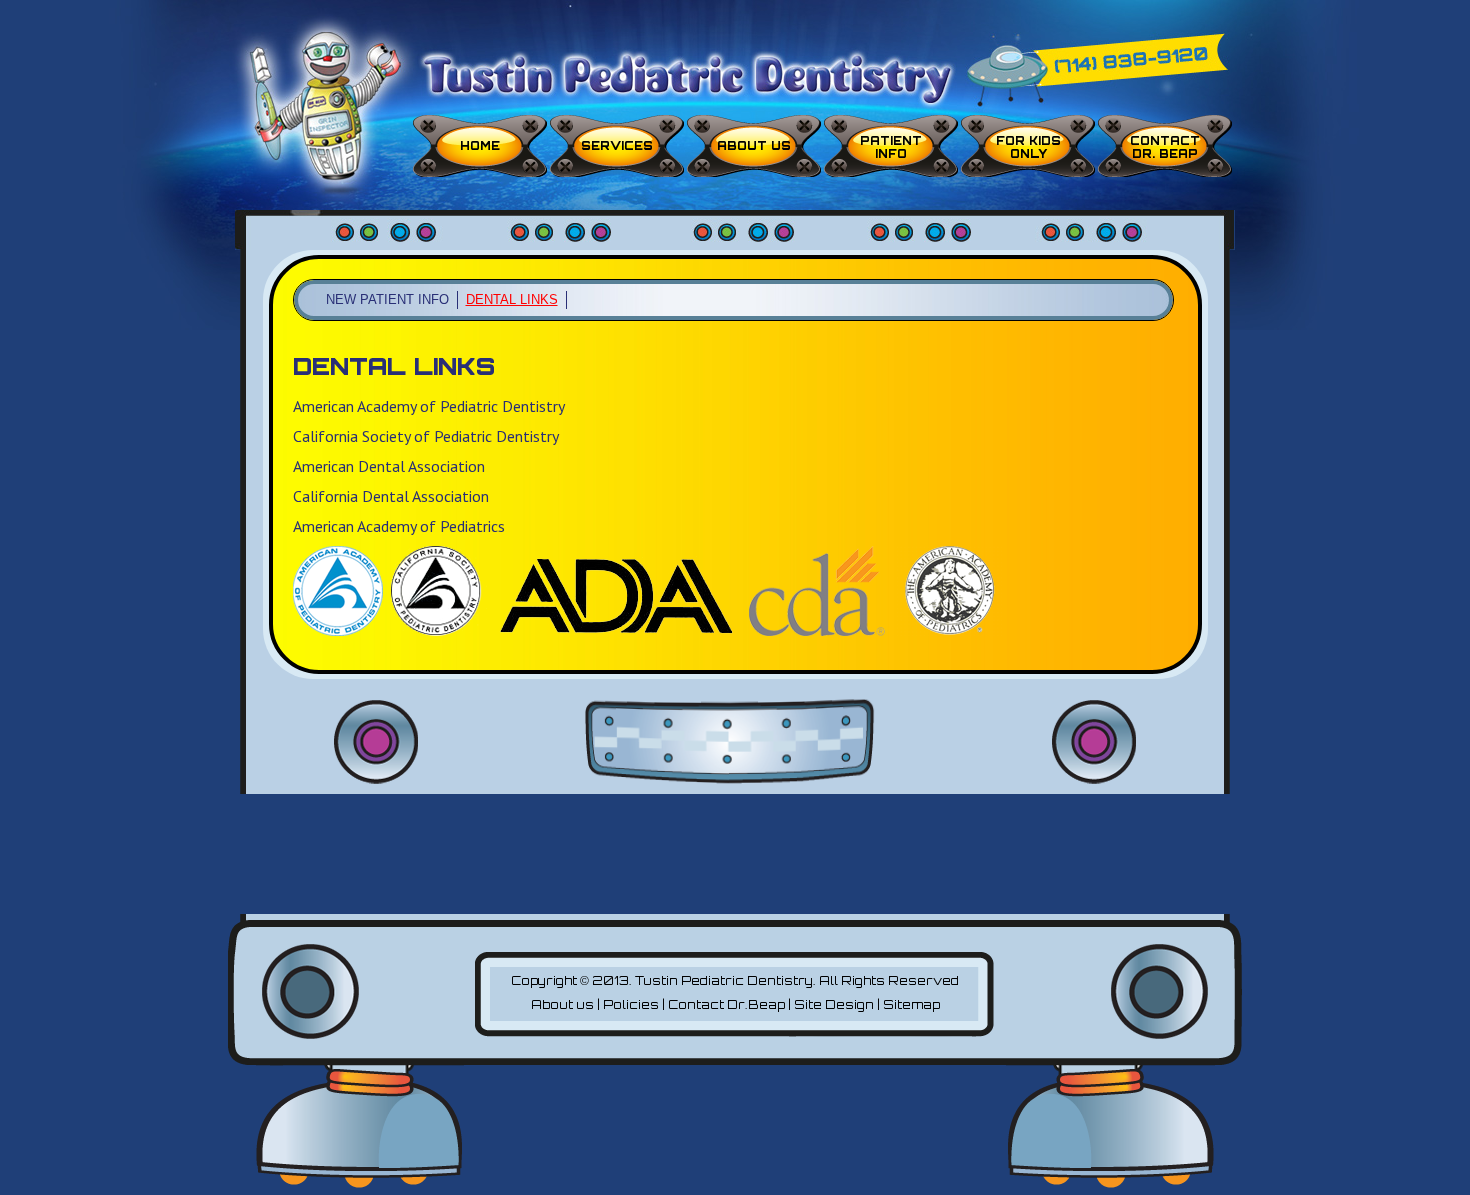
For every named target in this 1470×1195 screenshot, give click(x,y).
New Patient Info (387, 299)
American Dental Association (389, 466)
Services (617, 146)
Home (480, 146)
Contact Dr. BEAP (1165, 147)
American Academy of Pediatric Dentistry (429, 406)
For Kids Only (1028, 147)
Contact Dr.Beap (726, 1004)
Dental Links (512, 299)
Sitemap (911, 1004)
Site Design (834, 1004)
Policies (631, 1004)
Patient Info (891, 147)
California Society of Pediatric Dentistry (426, 436)
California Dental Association (391, 496)
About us (754, 146)
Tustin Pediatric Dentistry (724, 980)
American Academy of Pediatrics (399, 526)
